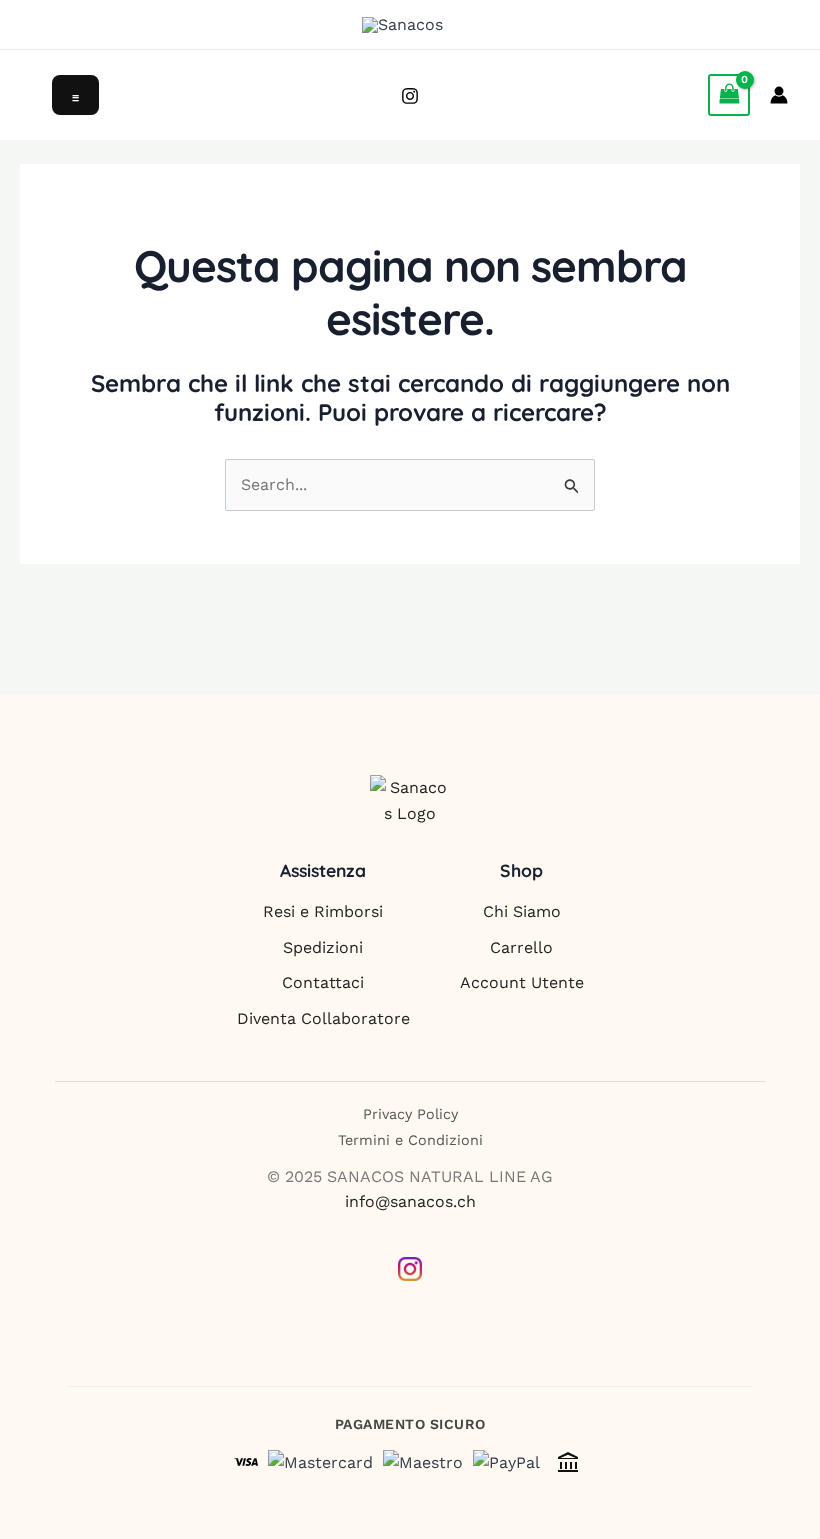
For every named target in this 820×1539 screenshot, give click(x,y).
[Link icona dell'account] (779, 95)
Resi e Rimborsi (323, 911)
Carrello (521, 947)
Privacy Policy (410, 1114)
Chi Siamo (522, 911)
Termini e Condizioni (410, 1140)
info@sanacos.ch (410, 1201)
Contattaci (323, 982)
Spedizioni (323, 947)
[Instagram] (410, 96)
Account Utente (522, 982)
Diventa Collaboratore (323, 1018)
